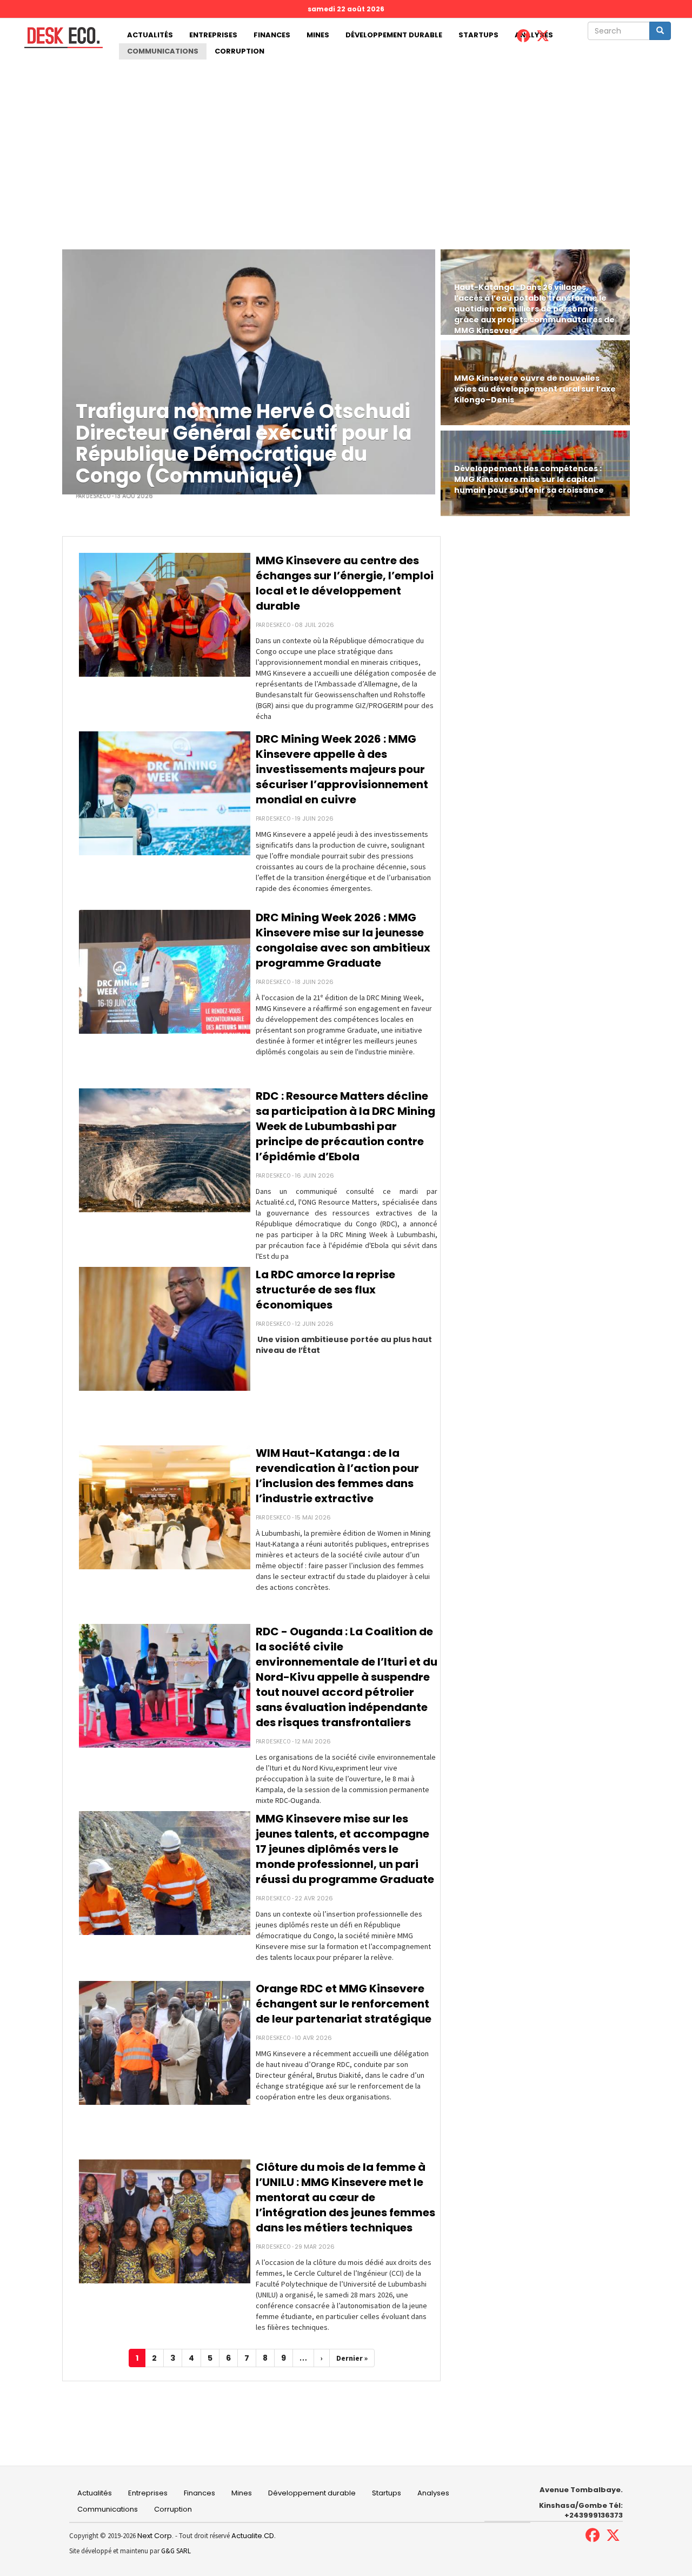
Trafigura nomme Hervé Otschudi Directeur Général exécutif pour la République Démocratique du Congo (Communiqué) (244, 444)
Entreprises (213, 35)
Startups (478, 35)
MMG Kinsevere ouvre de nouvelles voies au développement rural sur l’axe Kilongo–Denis (535, 389)
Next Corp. (155, 2536)
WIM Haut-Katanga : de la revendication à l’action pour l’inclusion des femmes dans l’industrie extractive (337, 1476)
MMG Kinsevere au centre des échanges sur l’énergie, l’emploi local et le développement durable (345, 583)
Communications (163, 51)
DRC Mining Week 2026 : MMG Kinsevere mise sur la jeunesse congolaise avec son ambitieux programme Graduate (343, 940)
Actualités (150, 35)
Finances (272, 35)
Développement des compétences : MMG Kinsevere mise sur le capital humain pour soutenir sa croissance (529, 479)
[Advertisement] (346, 141)
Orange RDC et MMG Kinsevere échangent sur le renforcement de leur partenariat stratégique (344, 2004)
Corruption (239, 51)
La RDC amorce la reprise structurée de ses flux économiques (325, 1290)
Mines (318, 35)
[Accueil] (59, 38)
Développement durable (394, 35)
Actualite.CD (252, 2536)
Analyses (433, 2493)
